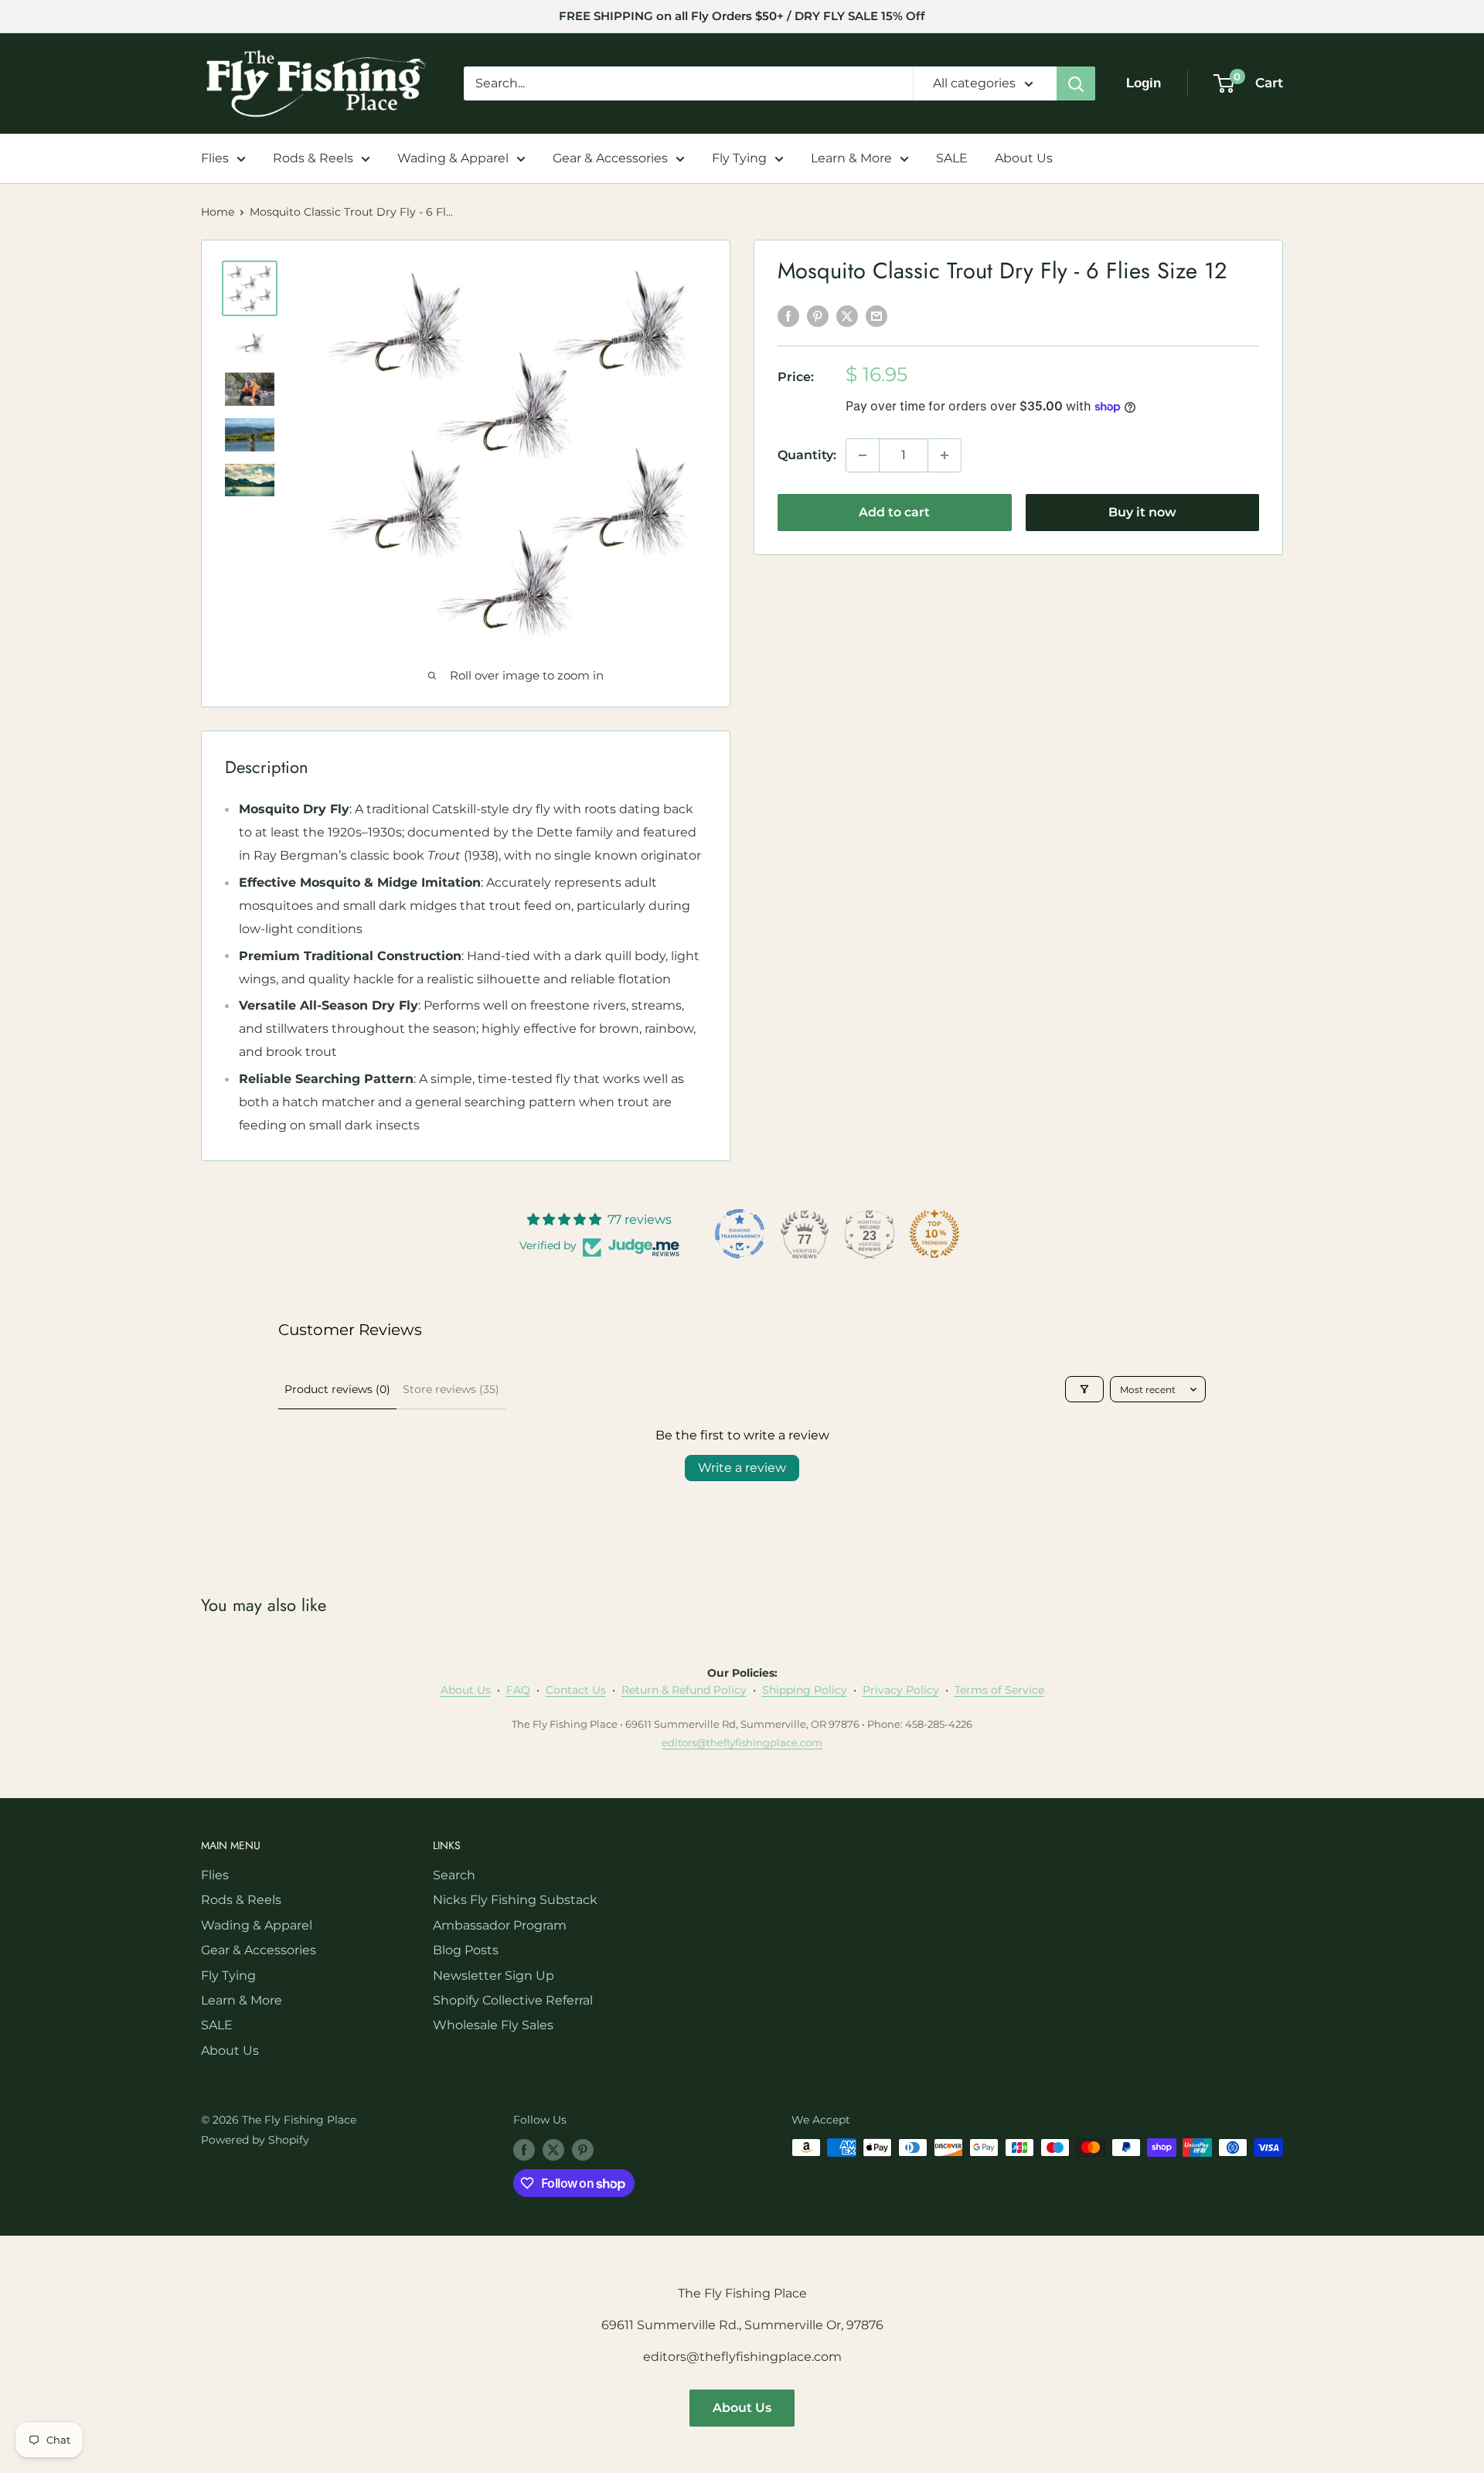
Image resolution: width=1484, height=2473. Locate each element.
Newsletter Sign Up (494, 1976)
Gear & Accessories (610, 158)
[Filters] (1084, 1389)
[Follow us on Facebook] (524, 2149)
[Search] (1076, 83)
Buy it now (1142, 512)
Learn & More (851, 158)
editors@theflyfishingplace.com (742, 1742)
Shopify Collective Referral (513, 2000)
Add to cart (894, 512)
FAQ (518, 1690)
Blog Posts (466, 1950)
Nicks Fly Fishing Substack (515, 1900)
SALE (952, 158)
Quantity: (807, 455)
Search (454, 1875)
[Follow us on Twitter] (553, 2149)
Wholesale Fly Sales (493, 2025)
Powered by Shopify (255, 2140)
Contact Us (576, 1690)
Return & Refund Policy (684, 1690)
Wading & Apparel (453, 158)
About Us (1024, 158)
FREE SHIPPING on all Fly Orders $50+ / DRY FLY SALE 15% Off (742, 16)
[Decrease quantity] (863, 455)
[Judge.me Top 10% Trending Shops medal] (934, 1234)
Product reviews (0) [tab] (337, 1389)
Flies (215, 158)
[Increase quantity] (945, 455)
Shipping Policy (805, 1690)
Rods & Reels (313, 158)
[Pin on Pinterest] (818, 316)
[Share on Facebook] (788, 316)
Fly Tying (739, 158)
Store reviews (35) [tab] (451, 1389)
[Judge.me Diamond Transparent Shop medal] (740, 1234)
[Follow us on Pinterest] (583, 2149)
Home (218, 212)
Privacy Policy (901, 1690)
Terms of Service (999, 1690)
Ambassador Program (500, 1925)
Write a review (742, 1468)
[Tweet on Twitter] (847, 316)
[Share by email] (876, 316)
